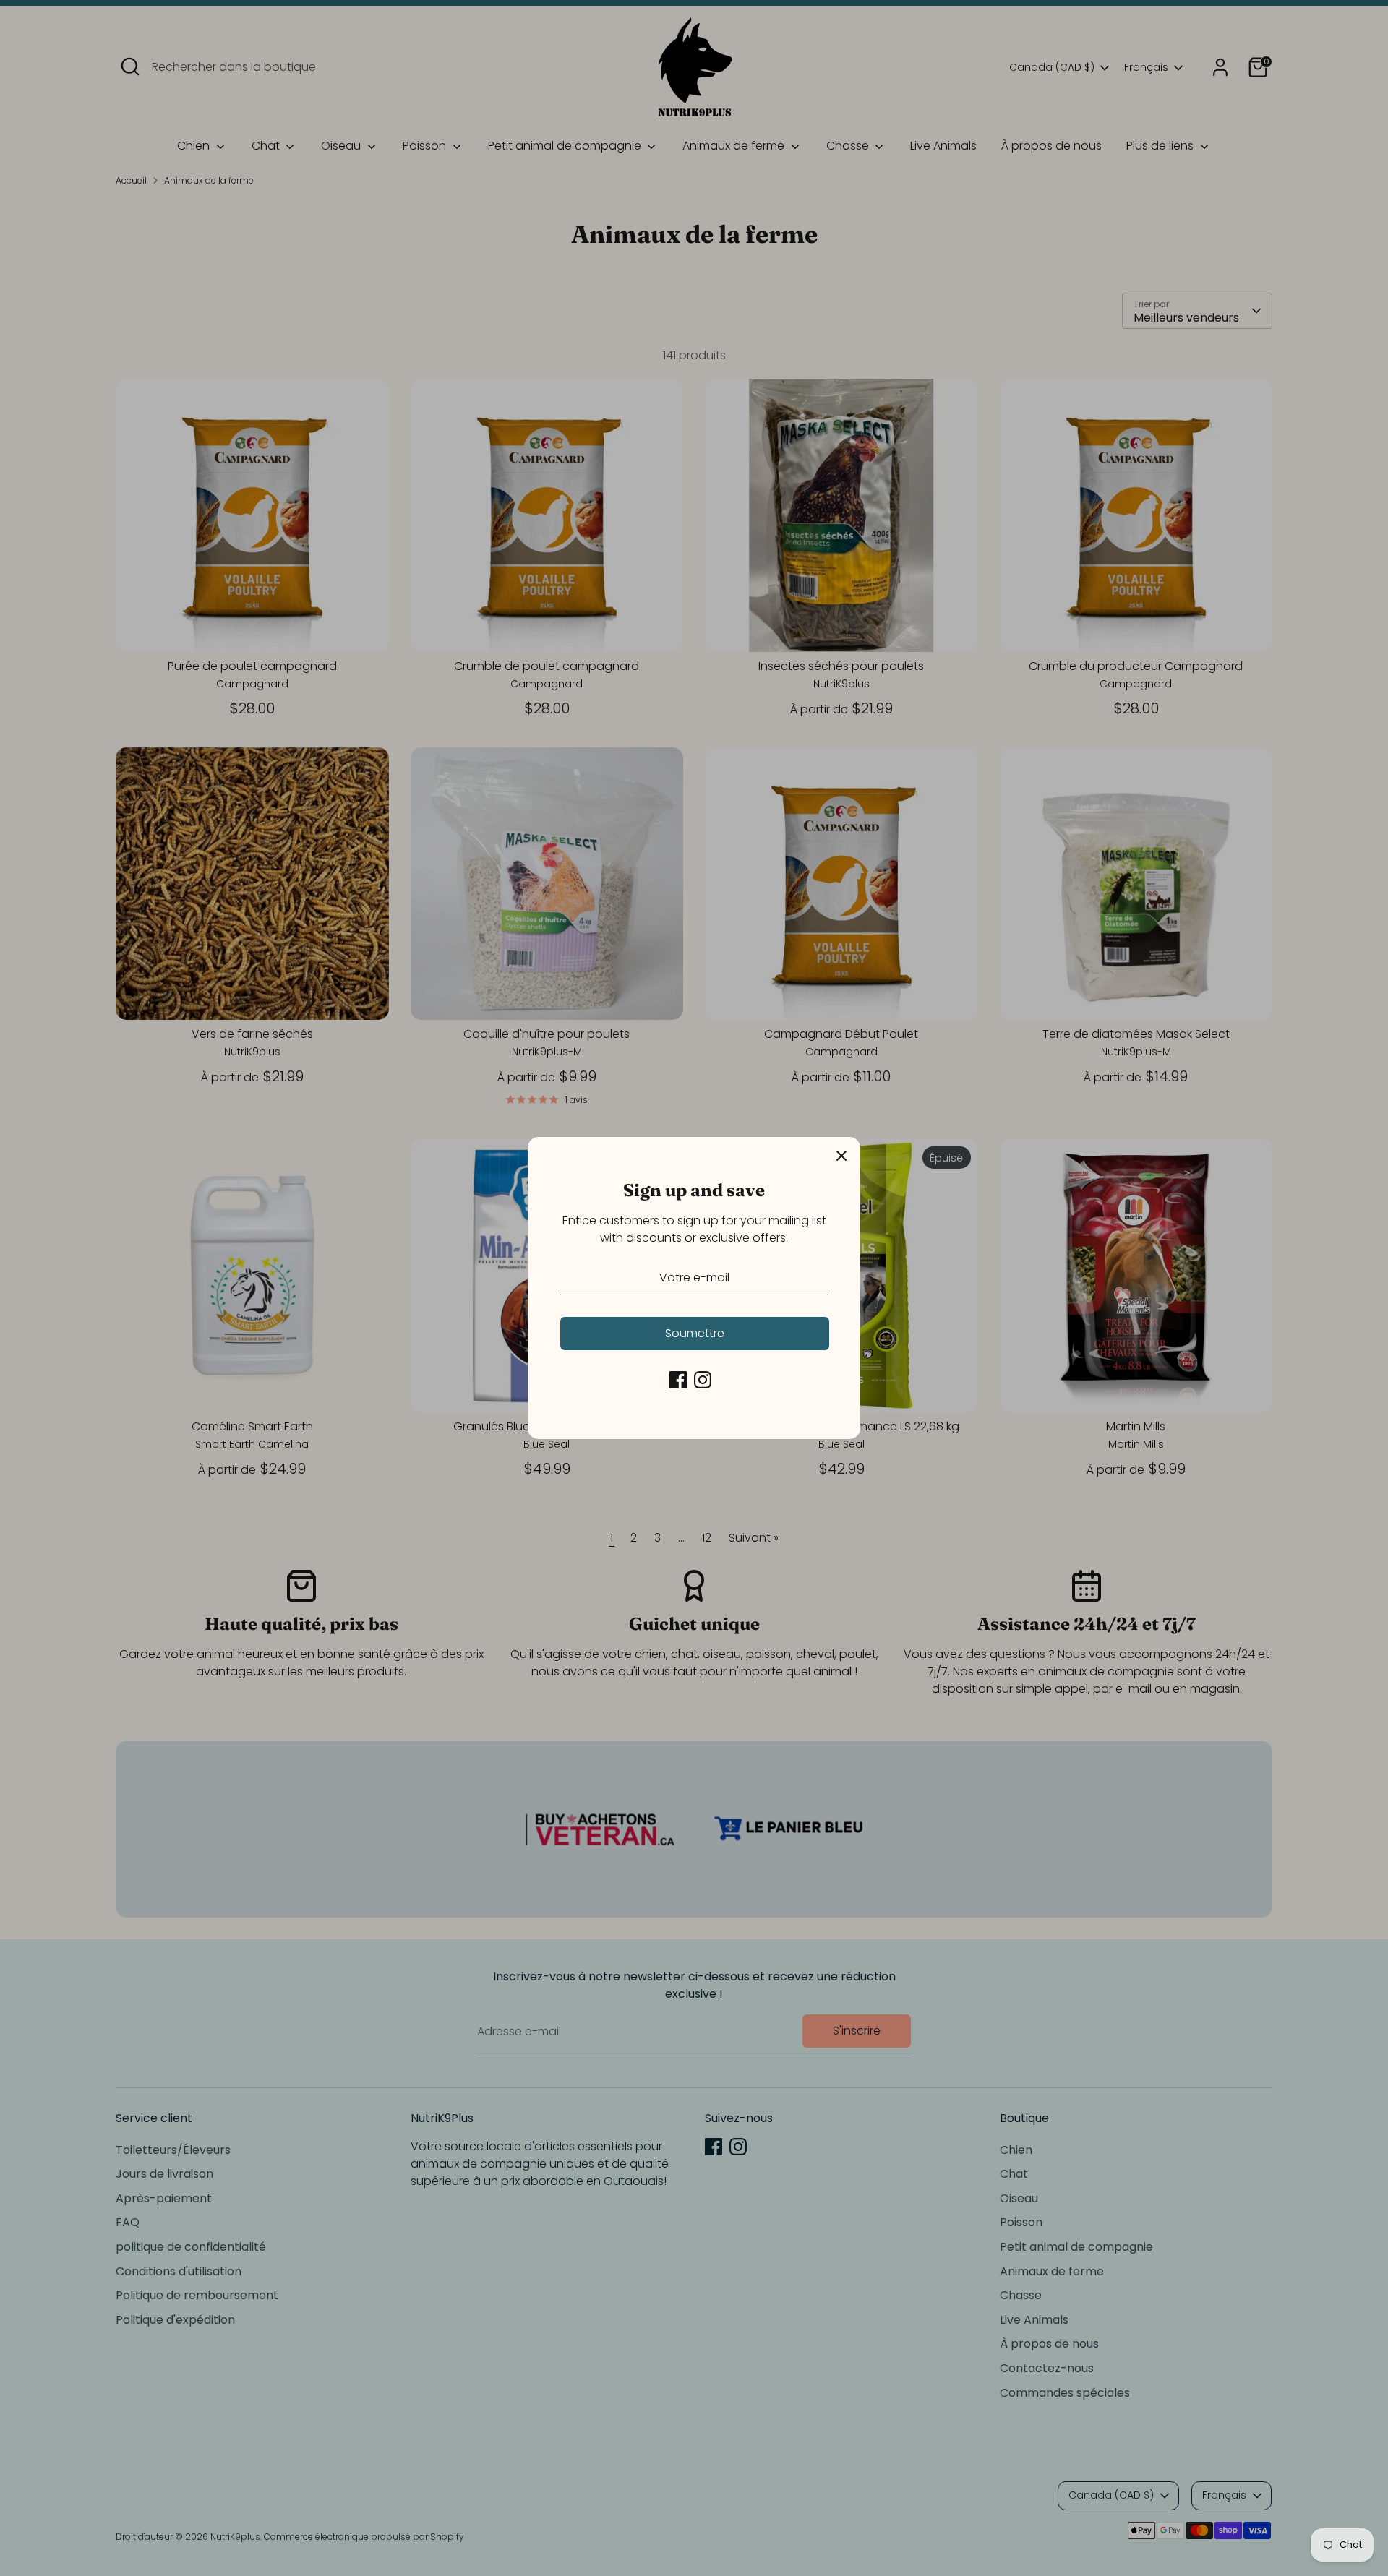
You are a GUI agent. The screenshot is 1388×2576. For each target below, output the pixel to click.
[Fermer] (841, 1156)
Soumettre (695, 1333)
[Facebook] (678, 1380)
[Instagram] (703, 1380)
